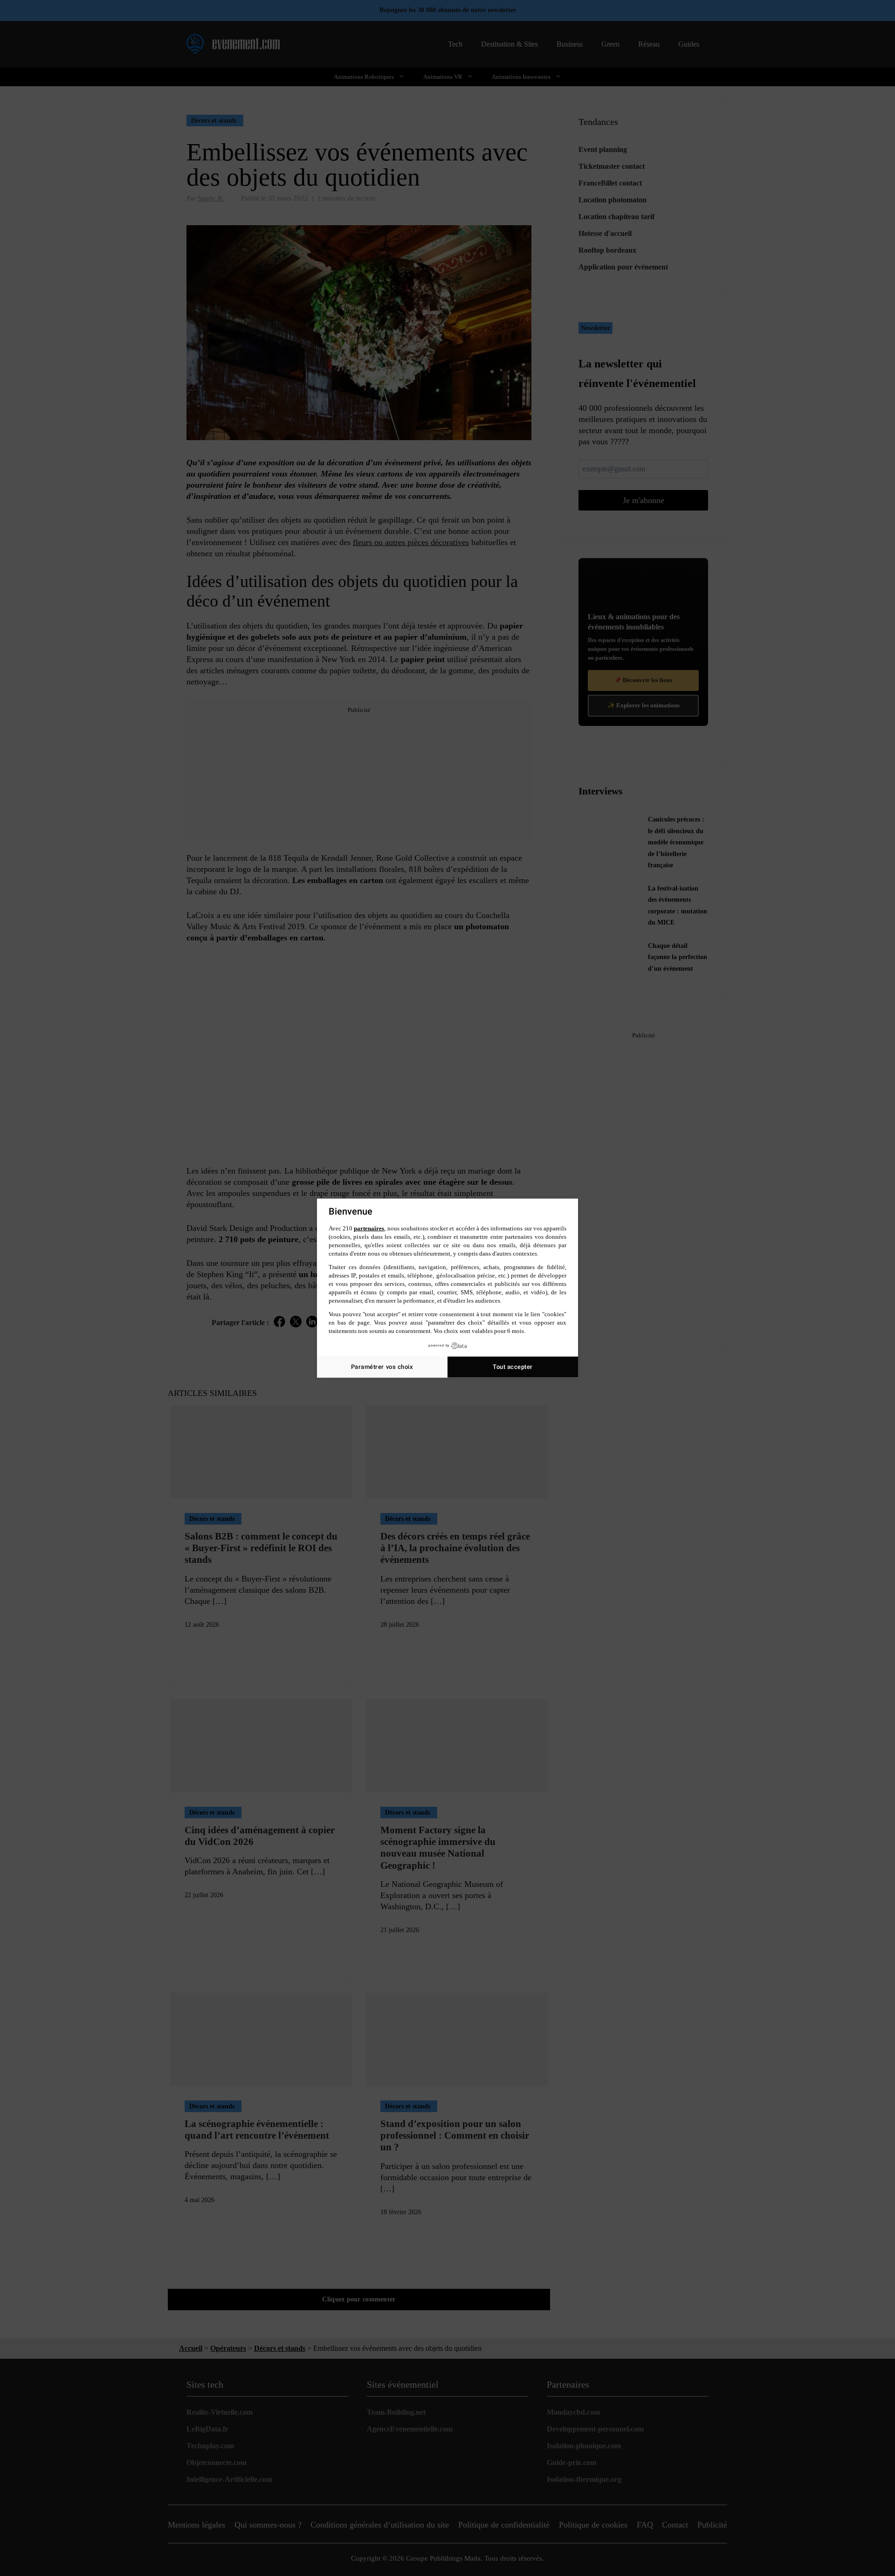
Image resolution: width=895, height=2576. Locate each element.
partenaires (369, 1228)
